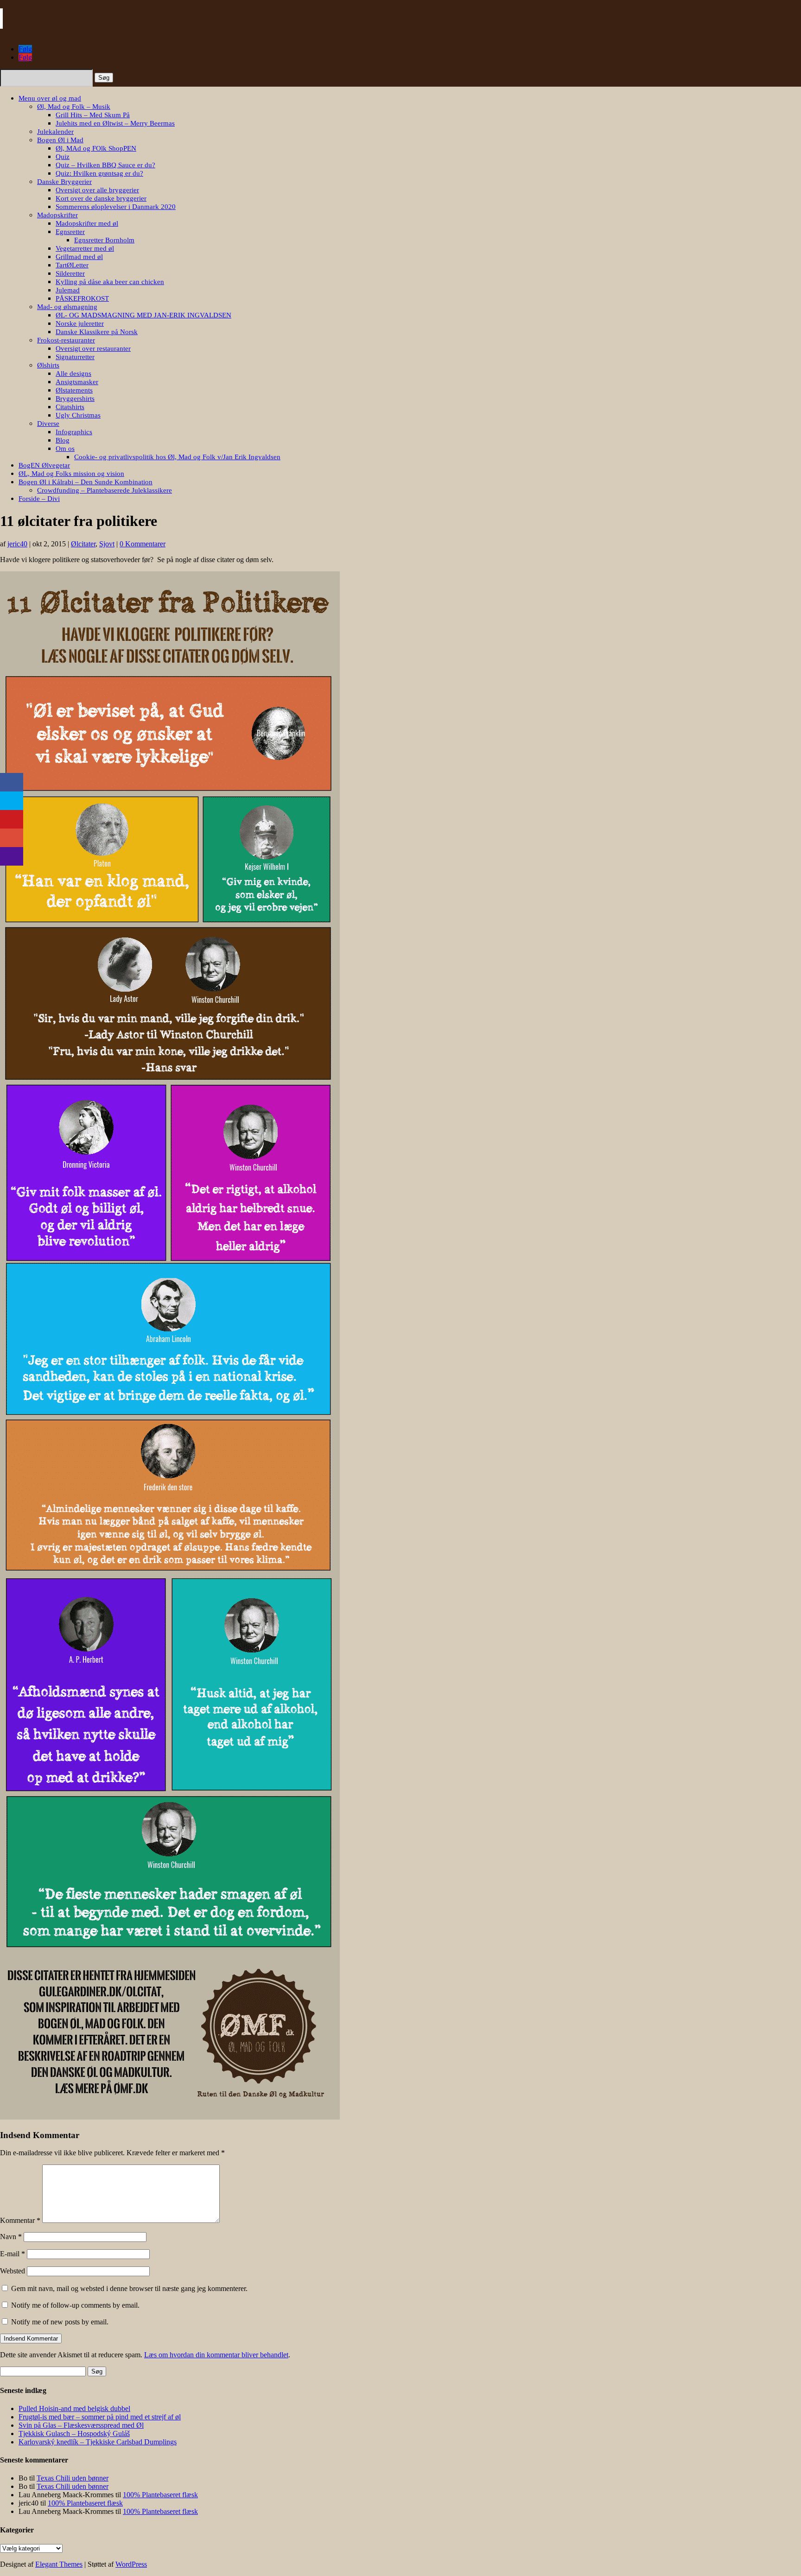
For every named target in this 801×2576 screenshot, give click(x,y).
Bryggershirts (75, 399)
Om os (65, 449)
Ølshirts (48, 365)
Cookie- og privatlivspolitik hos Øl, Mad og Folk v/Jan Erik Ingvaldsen (177, 457)
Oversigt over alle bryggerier (97, 190)
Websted (13, 2271)
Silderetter (70, 273)
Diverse (48, 424)
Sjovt (107, 544)
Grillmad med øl (79, 257)
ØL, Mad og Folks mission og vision (71, 474)
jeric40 (17, 544)
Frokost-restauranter (66, 340)
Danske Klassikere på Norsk (97, 332)
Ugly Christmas (78, 415)
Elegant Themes (59, 2564)
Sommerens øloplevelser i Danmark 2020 (116, 207)
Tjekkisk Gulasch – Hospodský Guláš (74, 2434)
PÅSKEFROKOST (82, 298)
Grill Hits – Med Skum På (93, 115)
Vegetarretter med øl (85, 248)
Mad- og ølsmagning (67, 307)
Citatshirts (70, 407)
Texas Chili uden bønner (73, 2478)
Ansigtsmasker (77, 382)
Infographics (74, 432)
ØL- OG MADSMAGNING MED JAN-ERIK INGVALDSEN (143, 315)
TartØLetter (72, 265)
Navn (11, 2237)
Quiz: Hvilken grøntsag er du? (99, 173)
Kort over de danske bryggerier (101, 198)
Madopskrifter (57, 215)
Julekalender (55, 132)
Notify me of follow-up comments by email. (75, 2305)
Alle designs (73, 373)
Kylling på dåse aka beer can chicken (110, 282)
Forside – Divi (39, 499)
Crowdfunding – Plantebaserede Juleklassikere (105, 490)
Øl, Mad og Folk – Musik (74, 107)
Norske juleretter (80, 323)
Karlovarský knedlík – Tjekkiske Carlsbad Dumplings (98, 2442)
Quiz (63, 157)
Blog (63, 440)
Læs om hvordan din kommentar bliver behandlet (216, 2355)
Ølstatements (74, 390)
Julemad (68, 290)
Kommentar (20, 2220)
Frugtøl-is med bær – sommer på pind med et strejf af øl (100, 2417)
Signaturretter (75, 357)
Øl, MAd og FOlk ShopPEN (96, 148)
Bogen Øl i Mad (60, 140)
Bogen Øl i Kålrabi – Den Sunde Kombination (86, 482)
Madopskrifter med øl (87, 223)
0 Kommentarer (143, 544)
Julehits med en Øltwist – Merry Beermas (115, 123)
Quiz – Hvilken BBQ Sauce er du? (105, 165)
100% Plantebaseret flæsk (160, 2495)
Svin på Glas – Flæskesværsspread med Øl (81, 2425)
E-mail (13, 2254)
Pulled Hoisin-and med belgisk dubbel (74, 2408)
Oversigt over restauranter (93, 348)
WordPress (131, 2564)
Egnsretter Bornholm (104, 240)
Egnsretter (70, 232)
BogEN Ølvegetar (44, 465)
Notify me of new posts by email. (60, 2322)
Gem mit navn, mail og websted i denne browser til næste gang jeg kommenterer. (129, 2288)
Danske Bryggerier (64, 182)
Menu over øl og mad (50, 98)
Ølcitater (83, 544)
